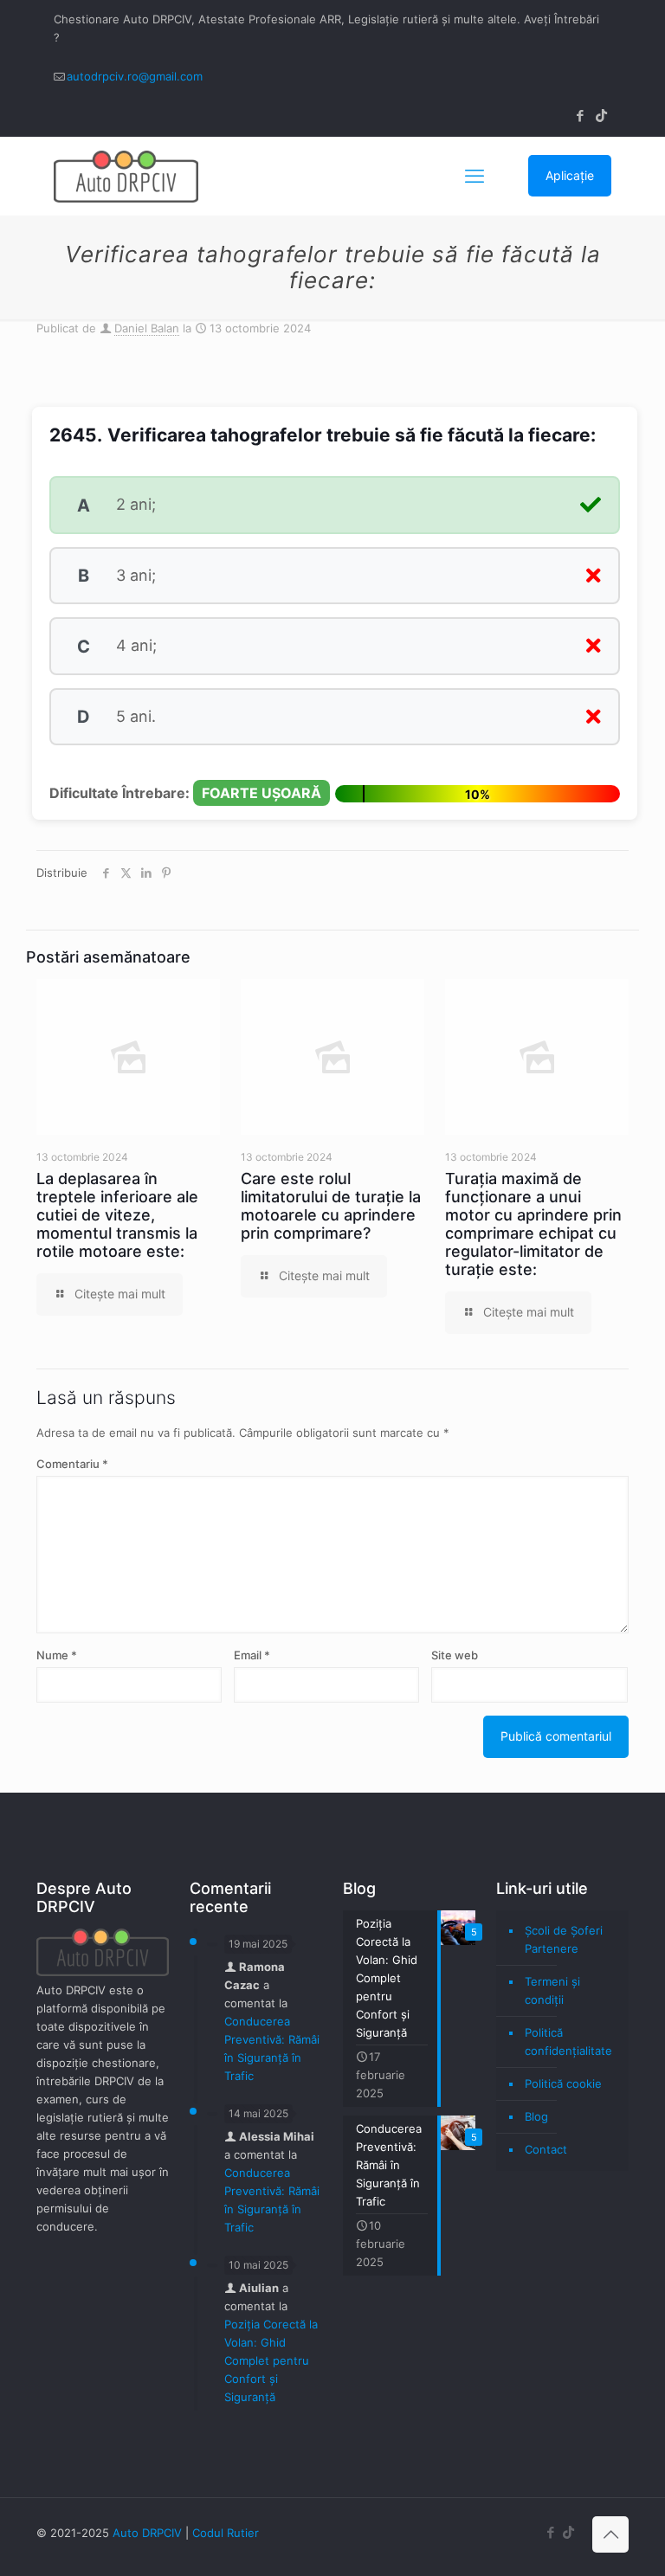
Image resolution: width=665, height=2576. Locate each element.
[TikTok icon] (601, 116)
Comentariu (72, 1464)
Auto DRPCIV (147, 2533)
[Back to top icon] (610, 2534)
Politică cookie (563, 2083)
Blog (536, 2116)
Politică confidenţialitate (568, 2041)
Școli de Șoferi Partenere (564, 1939)
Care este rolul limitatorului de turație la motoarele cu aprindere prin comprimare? (331, 1206)
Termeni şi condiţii (552, 1990)
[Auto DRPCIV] (126, 176)
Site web (455, 1655)
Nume (57, 1655)
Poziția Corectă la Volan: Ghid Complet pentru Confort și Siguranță (271, 2360)
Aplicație (570, 175)
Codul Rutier (226, 2533)
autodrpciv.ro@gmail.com (135, 76)
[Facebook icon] (580, 116)
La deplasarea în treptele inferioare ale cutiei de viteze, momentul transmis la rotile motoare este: (117, 1215)
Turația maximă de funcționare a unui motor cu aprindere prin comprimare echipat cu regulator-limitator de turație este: (533, 1224)
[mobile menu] (475, 176)
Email (252, 1655)
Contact (546, 2149)
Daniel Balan (147, 328)
